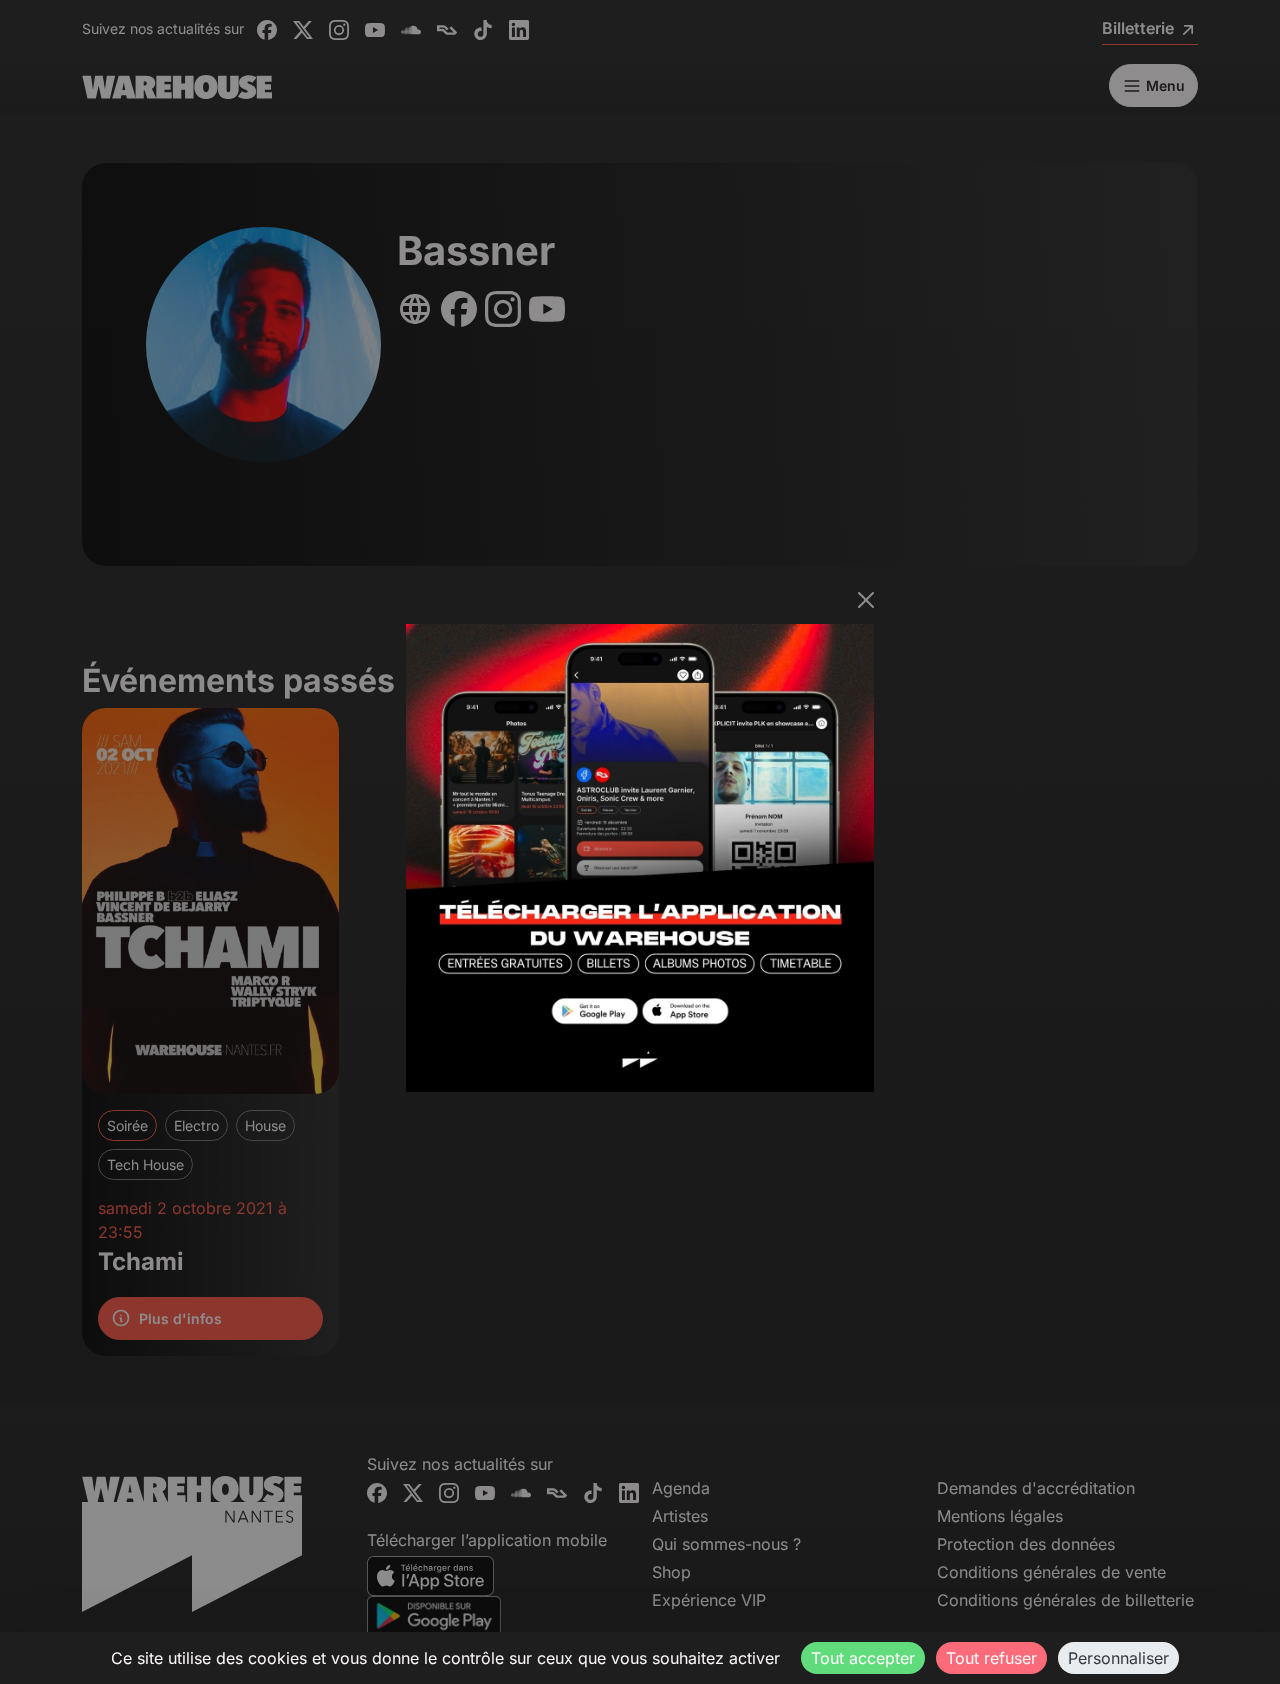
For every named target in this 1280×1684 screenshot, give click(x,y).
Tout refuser (991, 1658)
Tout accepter (863, 1658)
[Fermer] (866, 600)
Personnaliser (1118, 1658)
